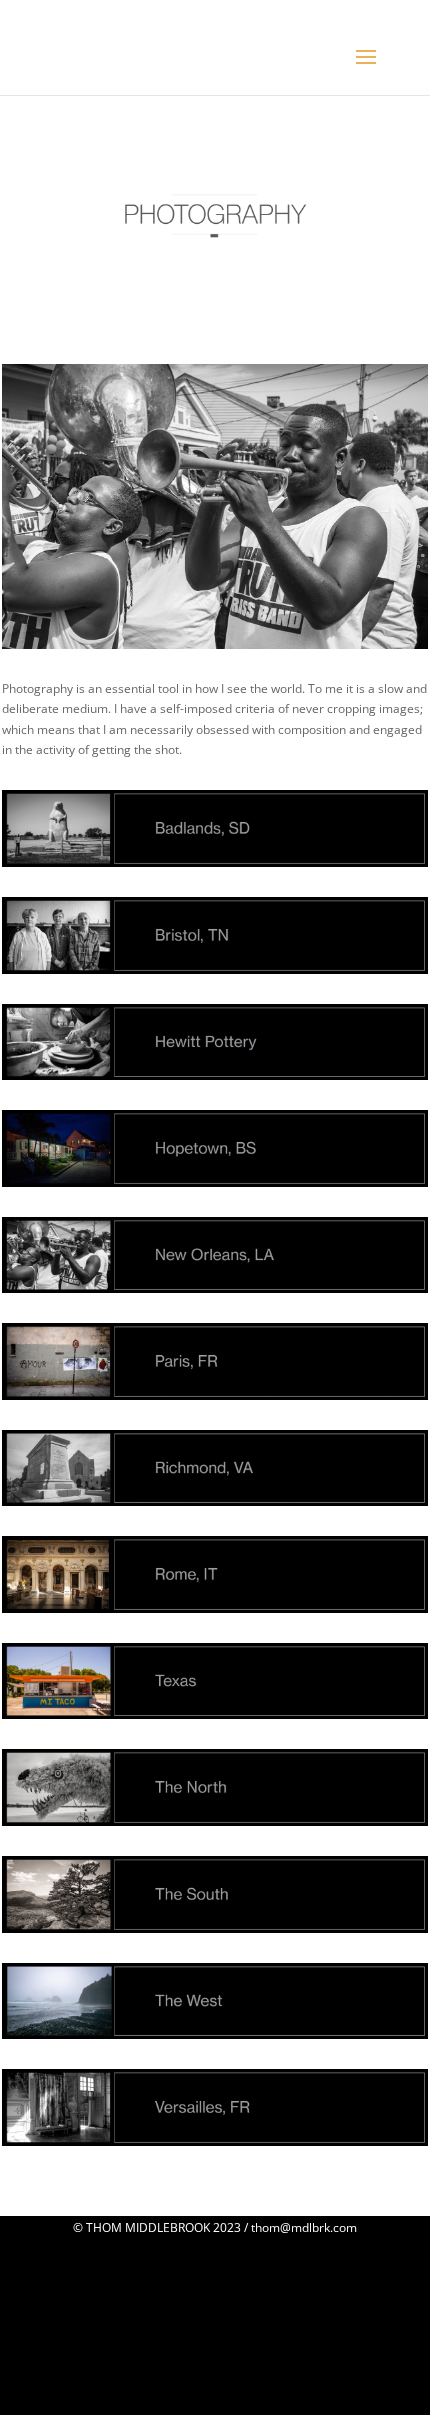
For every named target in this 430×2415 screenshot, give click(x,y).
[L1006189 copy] (215, 644)
